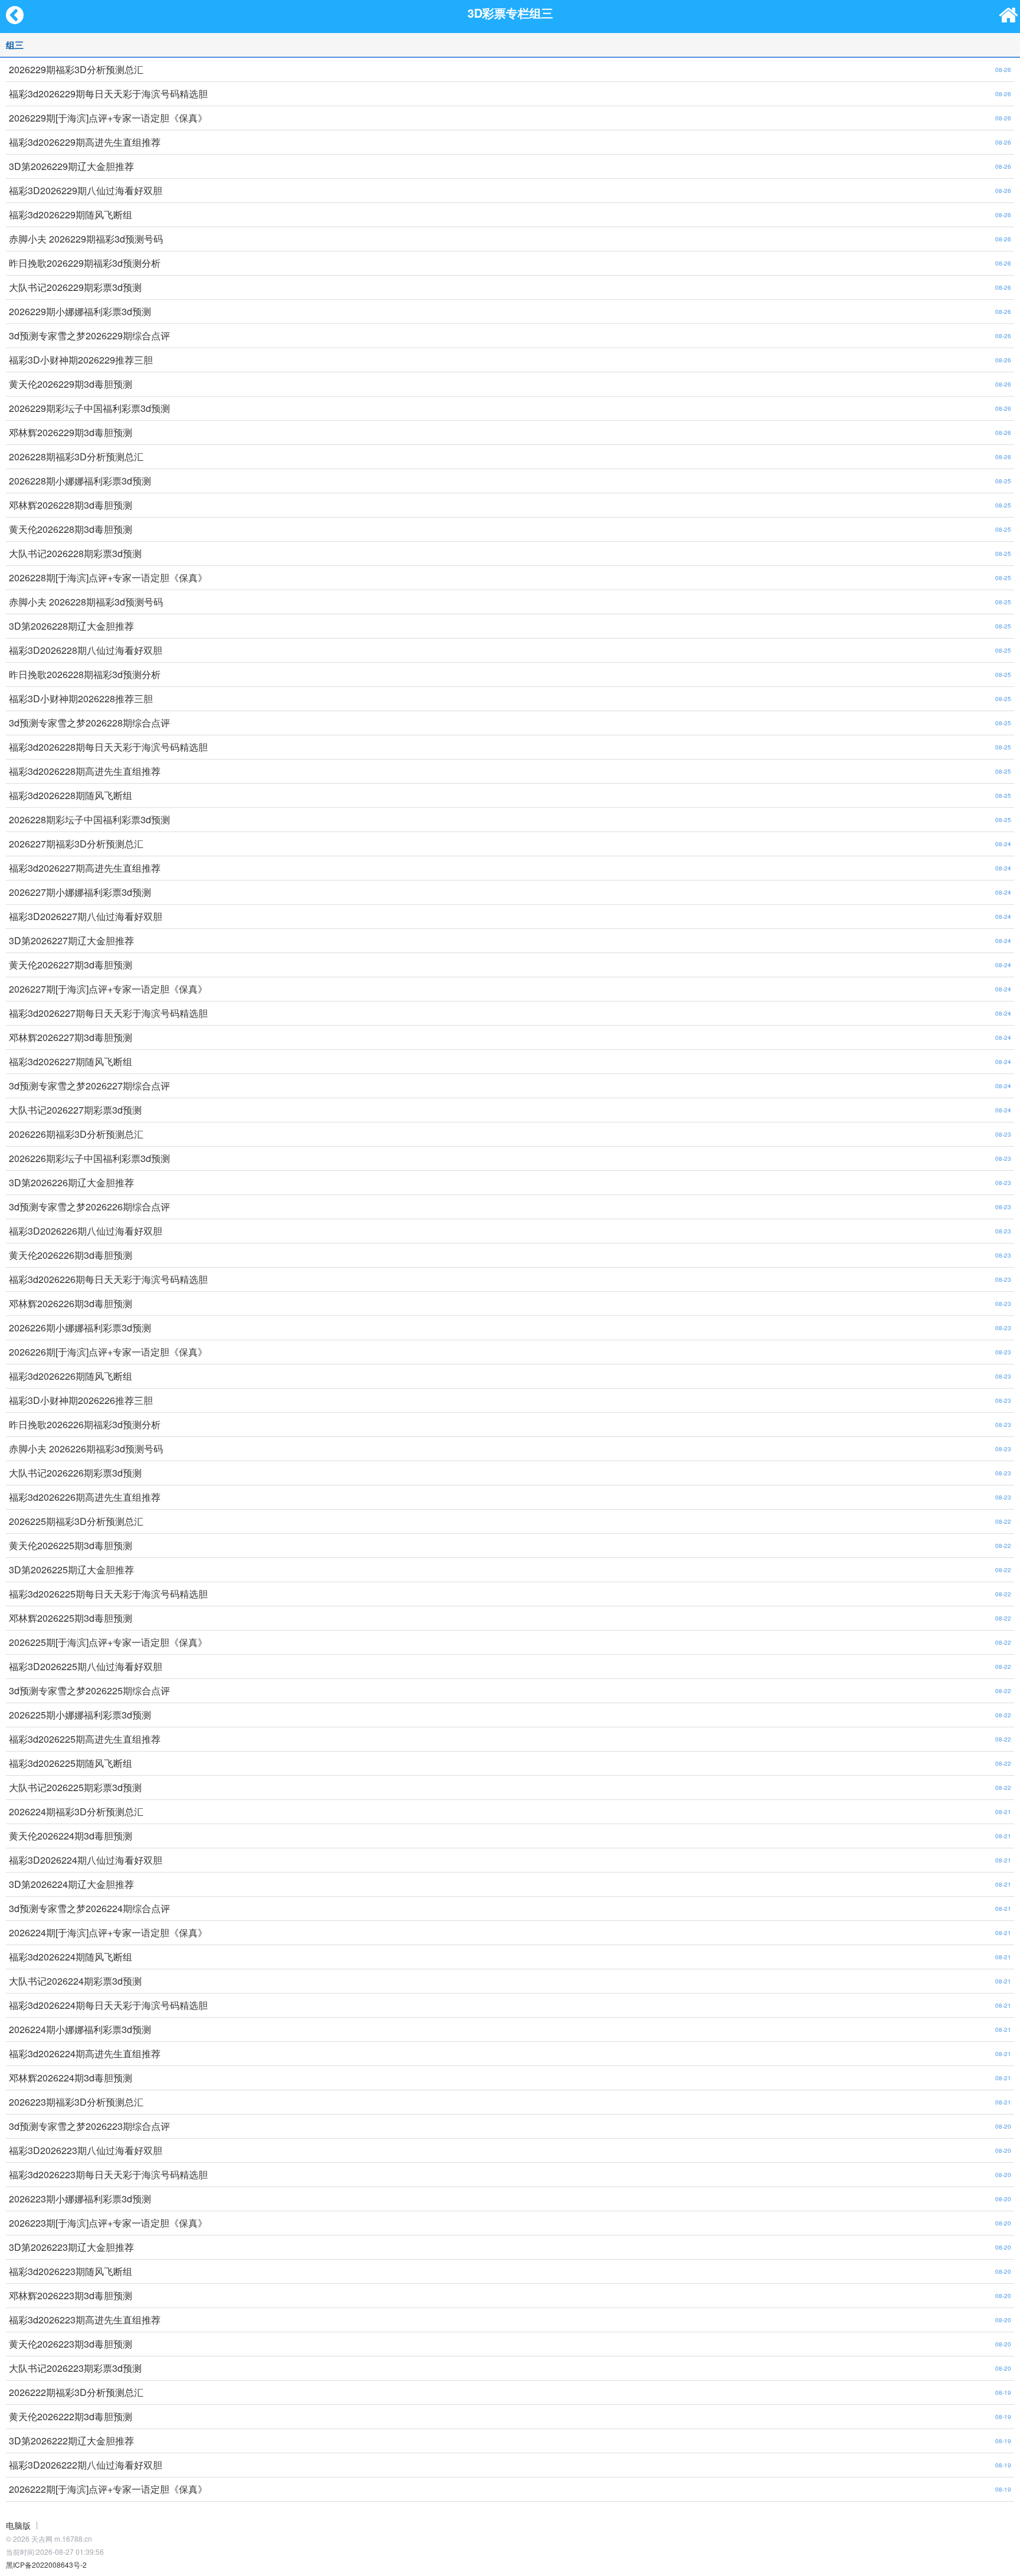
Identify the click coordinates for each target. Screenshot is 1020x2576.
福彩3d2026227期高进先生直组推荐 (85, 868)
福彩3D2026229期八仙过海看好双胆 (86, 190)
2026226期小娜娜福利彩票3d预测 (80, 1328)
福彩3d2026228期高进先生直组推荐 (85, 771)
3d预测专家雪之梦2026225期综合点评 (89, 1690)
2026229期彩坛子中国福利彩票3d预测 (89, 408)
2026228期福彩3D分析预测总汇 (76, 456)
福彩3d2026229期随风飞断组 (71, 215)
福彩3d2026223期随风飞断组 (71, 2271)
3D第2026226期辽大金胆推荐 (71, 1182)
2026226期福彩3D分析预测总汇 (76, 1134)
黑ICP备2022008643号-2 (46, 2564)
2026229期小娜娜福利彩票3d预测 (80, 311)
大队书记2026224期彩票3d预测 (75, 1981)
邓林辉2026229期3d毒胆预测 (71, 432)
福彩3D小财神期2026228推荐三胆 (81, 698)
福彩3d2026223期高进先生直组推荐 (85, 2320)
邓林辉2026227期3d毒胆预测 (71, 1037)
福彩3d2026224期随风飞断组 (71, 1957)
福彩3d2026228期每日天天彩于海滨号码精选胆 (108, 747)
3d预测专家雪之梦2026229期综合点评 (89, 335)
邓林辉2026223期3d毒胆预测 (71, 2295)
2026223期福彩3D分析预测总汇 (76, 2102)
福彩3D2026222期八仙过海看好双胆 (86, 2465)
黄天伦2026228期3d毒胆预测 (71, 529)
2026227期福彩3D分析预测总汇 (76, 844)
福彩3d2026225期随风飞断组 (71, 1763)
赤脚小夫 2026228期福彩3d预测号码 (86, 602)
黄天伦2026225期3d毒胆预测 (71, 1545)
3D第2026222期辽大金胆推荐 (71, 2441)
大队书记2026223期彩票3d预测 (75, 2368)
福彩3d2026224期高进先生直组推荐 (85, 2053)
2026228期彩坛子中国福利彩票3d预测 (89, 819)
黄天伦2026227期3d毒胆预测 (71, 965)
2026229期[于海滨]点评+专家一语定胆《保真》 (108, 118)
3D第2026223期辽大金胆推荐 (71, 2247)
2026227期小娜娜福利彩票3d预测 (80, 892)
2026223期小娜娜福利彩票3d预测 (80, 2199)
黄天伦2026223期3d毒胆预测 (71, 2344)
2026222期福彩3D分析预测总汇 (76, 2392)
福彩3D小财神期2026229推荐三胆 (81, 360)
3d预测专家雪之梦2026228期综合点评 (89, 723)
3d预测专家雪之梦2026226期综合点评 (89, 1207)
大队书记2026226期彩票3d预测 (75, 1473)
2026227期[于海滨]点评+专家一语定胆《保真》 (108, 989)
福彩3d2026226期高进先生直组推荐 (85, 1497)
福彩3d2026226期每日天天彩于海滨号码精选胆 (108, 1279)
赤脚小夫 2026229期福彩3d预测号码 (86, 239)
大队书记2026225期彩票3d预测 (75, 1787)
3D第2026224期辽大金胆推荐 (71, 1884)
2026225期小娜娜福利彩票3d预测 (80, 1715)
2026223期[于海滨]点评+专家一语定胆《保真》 (108, 2223)
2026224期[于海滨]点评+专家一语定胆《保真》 (108, 1932)
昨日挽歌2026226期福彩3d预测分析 (85, 1424)
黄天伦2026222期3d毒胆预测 (71, 2416)
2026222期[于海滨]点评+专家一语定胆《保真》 (108, 2489)
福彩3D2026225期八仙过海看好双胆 (86, 1666)
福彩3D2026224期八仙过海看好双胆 (86, 1860)
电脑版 (18, 2525)
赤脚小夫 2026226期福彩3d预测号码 (86, 1449)
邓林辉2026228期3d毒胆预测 (71, 505)
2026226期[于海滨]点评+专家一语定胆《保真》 (108, 1352)
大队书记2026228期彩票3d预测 (75, 553)
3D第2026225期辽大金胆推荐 (71, 1570)
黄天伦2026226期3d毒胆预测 (71, 1255)
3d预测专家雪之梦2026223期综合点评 (89, 2126)
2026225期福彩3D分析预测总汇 (76, 1521)
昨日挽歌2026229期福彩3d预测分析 (85, 263)
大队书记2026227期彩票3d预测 (75, 1110)
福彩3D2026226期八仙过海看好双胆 (86, 1231)
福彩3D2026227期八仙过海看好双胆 (86, 916)
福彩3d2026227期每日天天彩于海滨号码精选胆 (108, 1013)
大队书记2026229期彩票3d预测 (75, 287)
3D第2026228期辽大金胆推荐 (71, 626)
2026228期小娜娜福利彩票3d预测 (80, 481)
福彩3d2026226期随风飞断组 (71, 1376)
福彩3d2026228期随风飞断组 (71, 795)
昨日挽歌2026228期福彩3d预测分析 (85, 674)
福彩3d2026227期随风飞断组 (71, 1061)
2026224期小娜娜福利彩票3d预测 (80, 2029)
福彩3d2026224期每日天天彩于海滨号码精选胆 (108, 2005)
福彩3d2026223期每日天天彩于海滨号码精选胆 (108, 2174)
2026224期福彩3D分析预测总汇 (76, 1811)
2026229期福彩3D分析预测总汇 (76, 69)
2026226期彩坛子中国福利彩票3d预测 (89, 1158)
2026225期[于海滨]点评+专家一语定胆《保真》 (108, 1642)
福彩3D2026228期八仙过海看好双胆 (86, 650)
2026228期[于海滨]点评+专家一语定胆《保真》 (108, 577)
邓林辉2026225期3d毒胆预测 (71, 1618)
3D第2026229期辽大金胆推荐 (71, 166)
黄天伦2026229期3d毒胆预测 (71, 384)
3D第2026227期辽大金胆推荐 (71, 940)
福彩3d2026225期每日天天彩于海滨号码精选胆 (108, 1594)
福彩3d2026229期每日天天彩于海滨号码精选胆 (108, 94)
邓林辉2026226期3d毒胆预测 (71, 1303)
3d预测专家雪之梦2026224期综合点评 (89, 1908)
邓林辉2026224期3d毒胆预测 (71, 2078)
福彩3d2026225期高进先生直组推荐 (85, 1739)
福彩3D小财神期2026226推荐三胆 (81, 1400)
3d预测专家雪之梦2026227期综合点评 (89, 1086)
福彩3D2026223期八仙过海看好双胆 (86, 2150)
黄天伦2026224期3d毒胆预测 (71, 1836)
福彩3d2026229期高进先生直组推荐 (85, 142)
